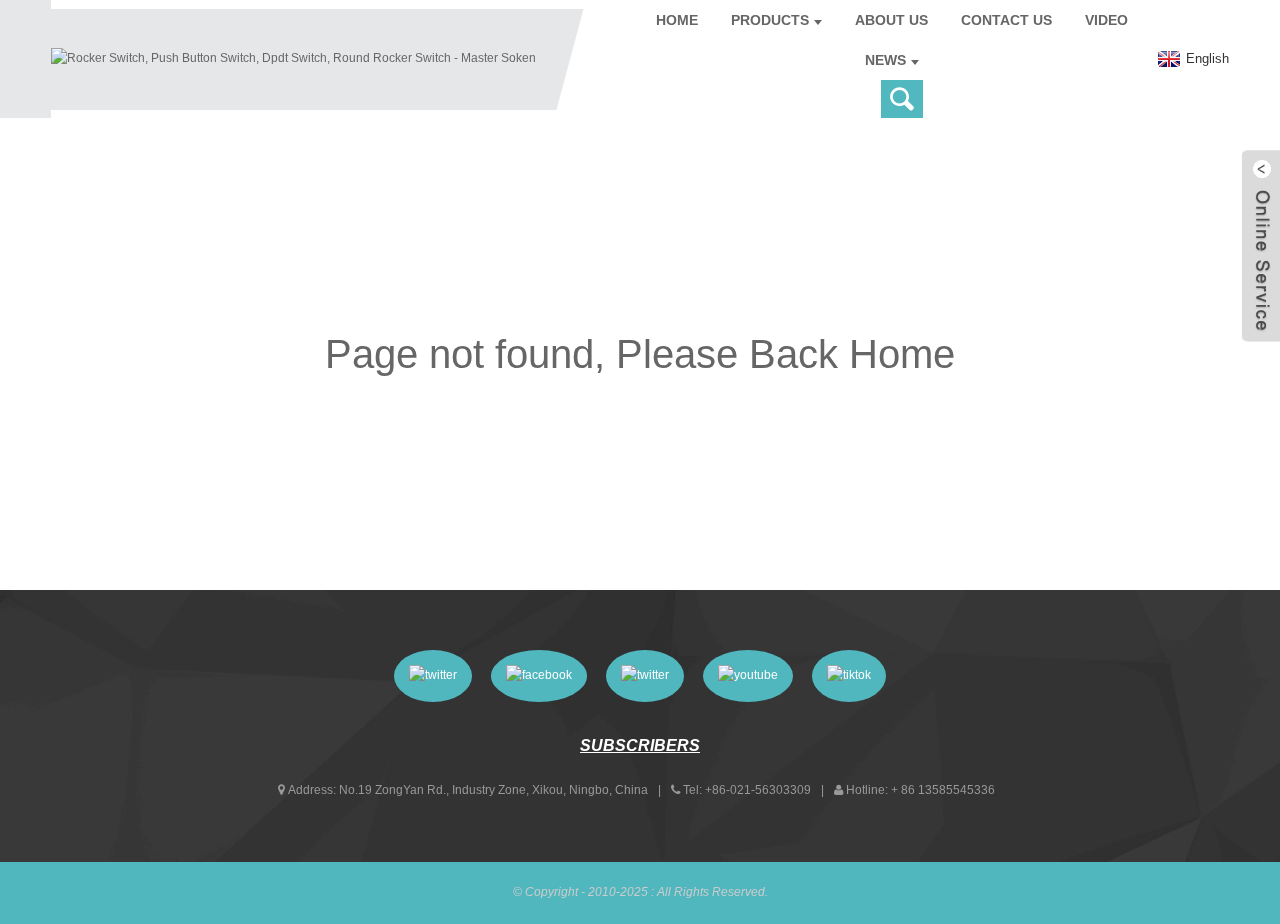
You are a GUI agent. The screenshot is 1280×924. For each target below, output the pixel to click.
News (885, 60)
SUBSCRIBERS (640, 745)
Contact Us (1006, 20)
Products (770, 20)
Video (1106, 20)
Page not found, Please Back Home (640, 354)
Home (677, 20)
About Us (891, 20)
